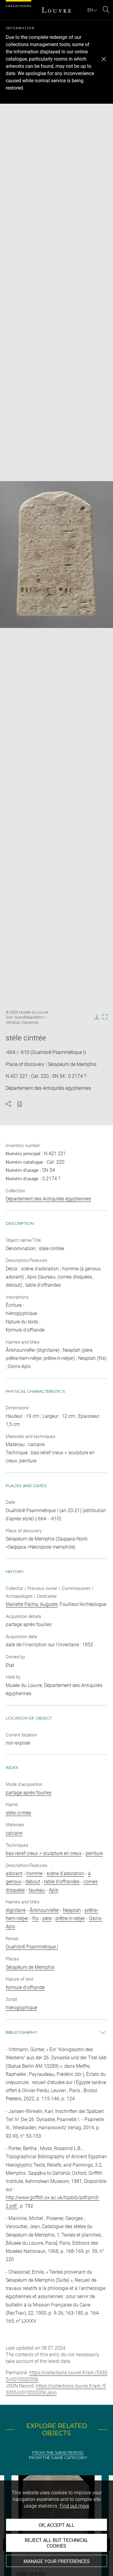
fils (35, 1918)
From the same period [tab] (58, 2453)
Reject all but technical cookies (56, 2543)
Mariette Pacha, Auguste (32, 1604)
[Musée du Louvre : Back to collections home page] (57, 10)
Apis (53, 1890)
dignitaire (16, 1910)
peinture (94, 1853)
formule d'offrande (25, 1987)
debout (33, 1882)
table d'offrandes (62, 1882)
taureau (37, 1890)
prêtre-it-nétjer (70, 1918)
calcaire (14, 1833)
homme (34, 1873)
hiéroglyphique (21, 2008)
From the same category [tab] (58, 2458)
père (47, 1918)
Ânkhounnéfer (44, 1910)
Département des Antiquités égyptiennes (48, 1199)
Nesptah (72, 1910)
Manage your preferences (57, 2561)
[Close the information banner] (104, 59)
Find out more (74, 2506)
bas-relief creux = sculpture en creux (44, 1853)
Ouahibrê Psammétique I (32, 1947)
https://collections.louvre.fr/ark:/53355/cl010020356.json (56, 2389)
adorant (14, 1873)
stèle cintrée (18, 1813)
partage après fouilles (29, 1793)
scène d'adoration (65, 1873)
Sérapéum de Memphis (30, 1967)
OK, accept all (56, 2525)
